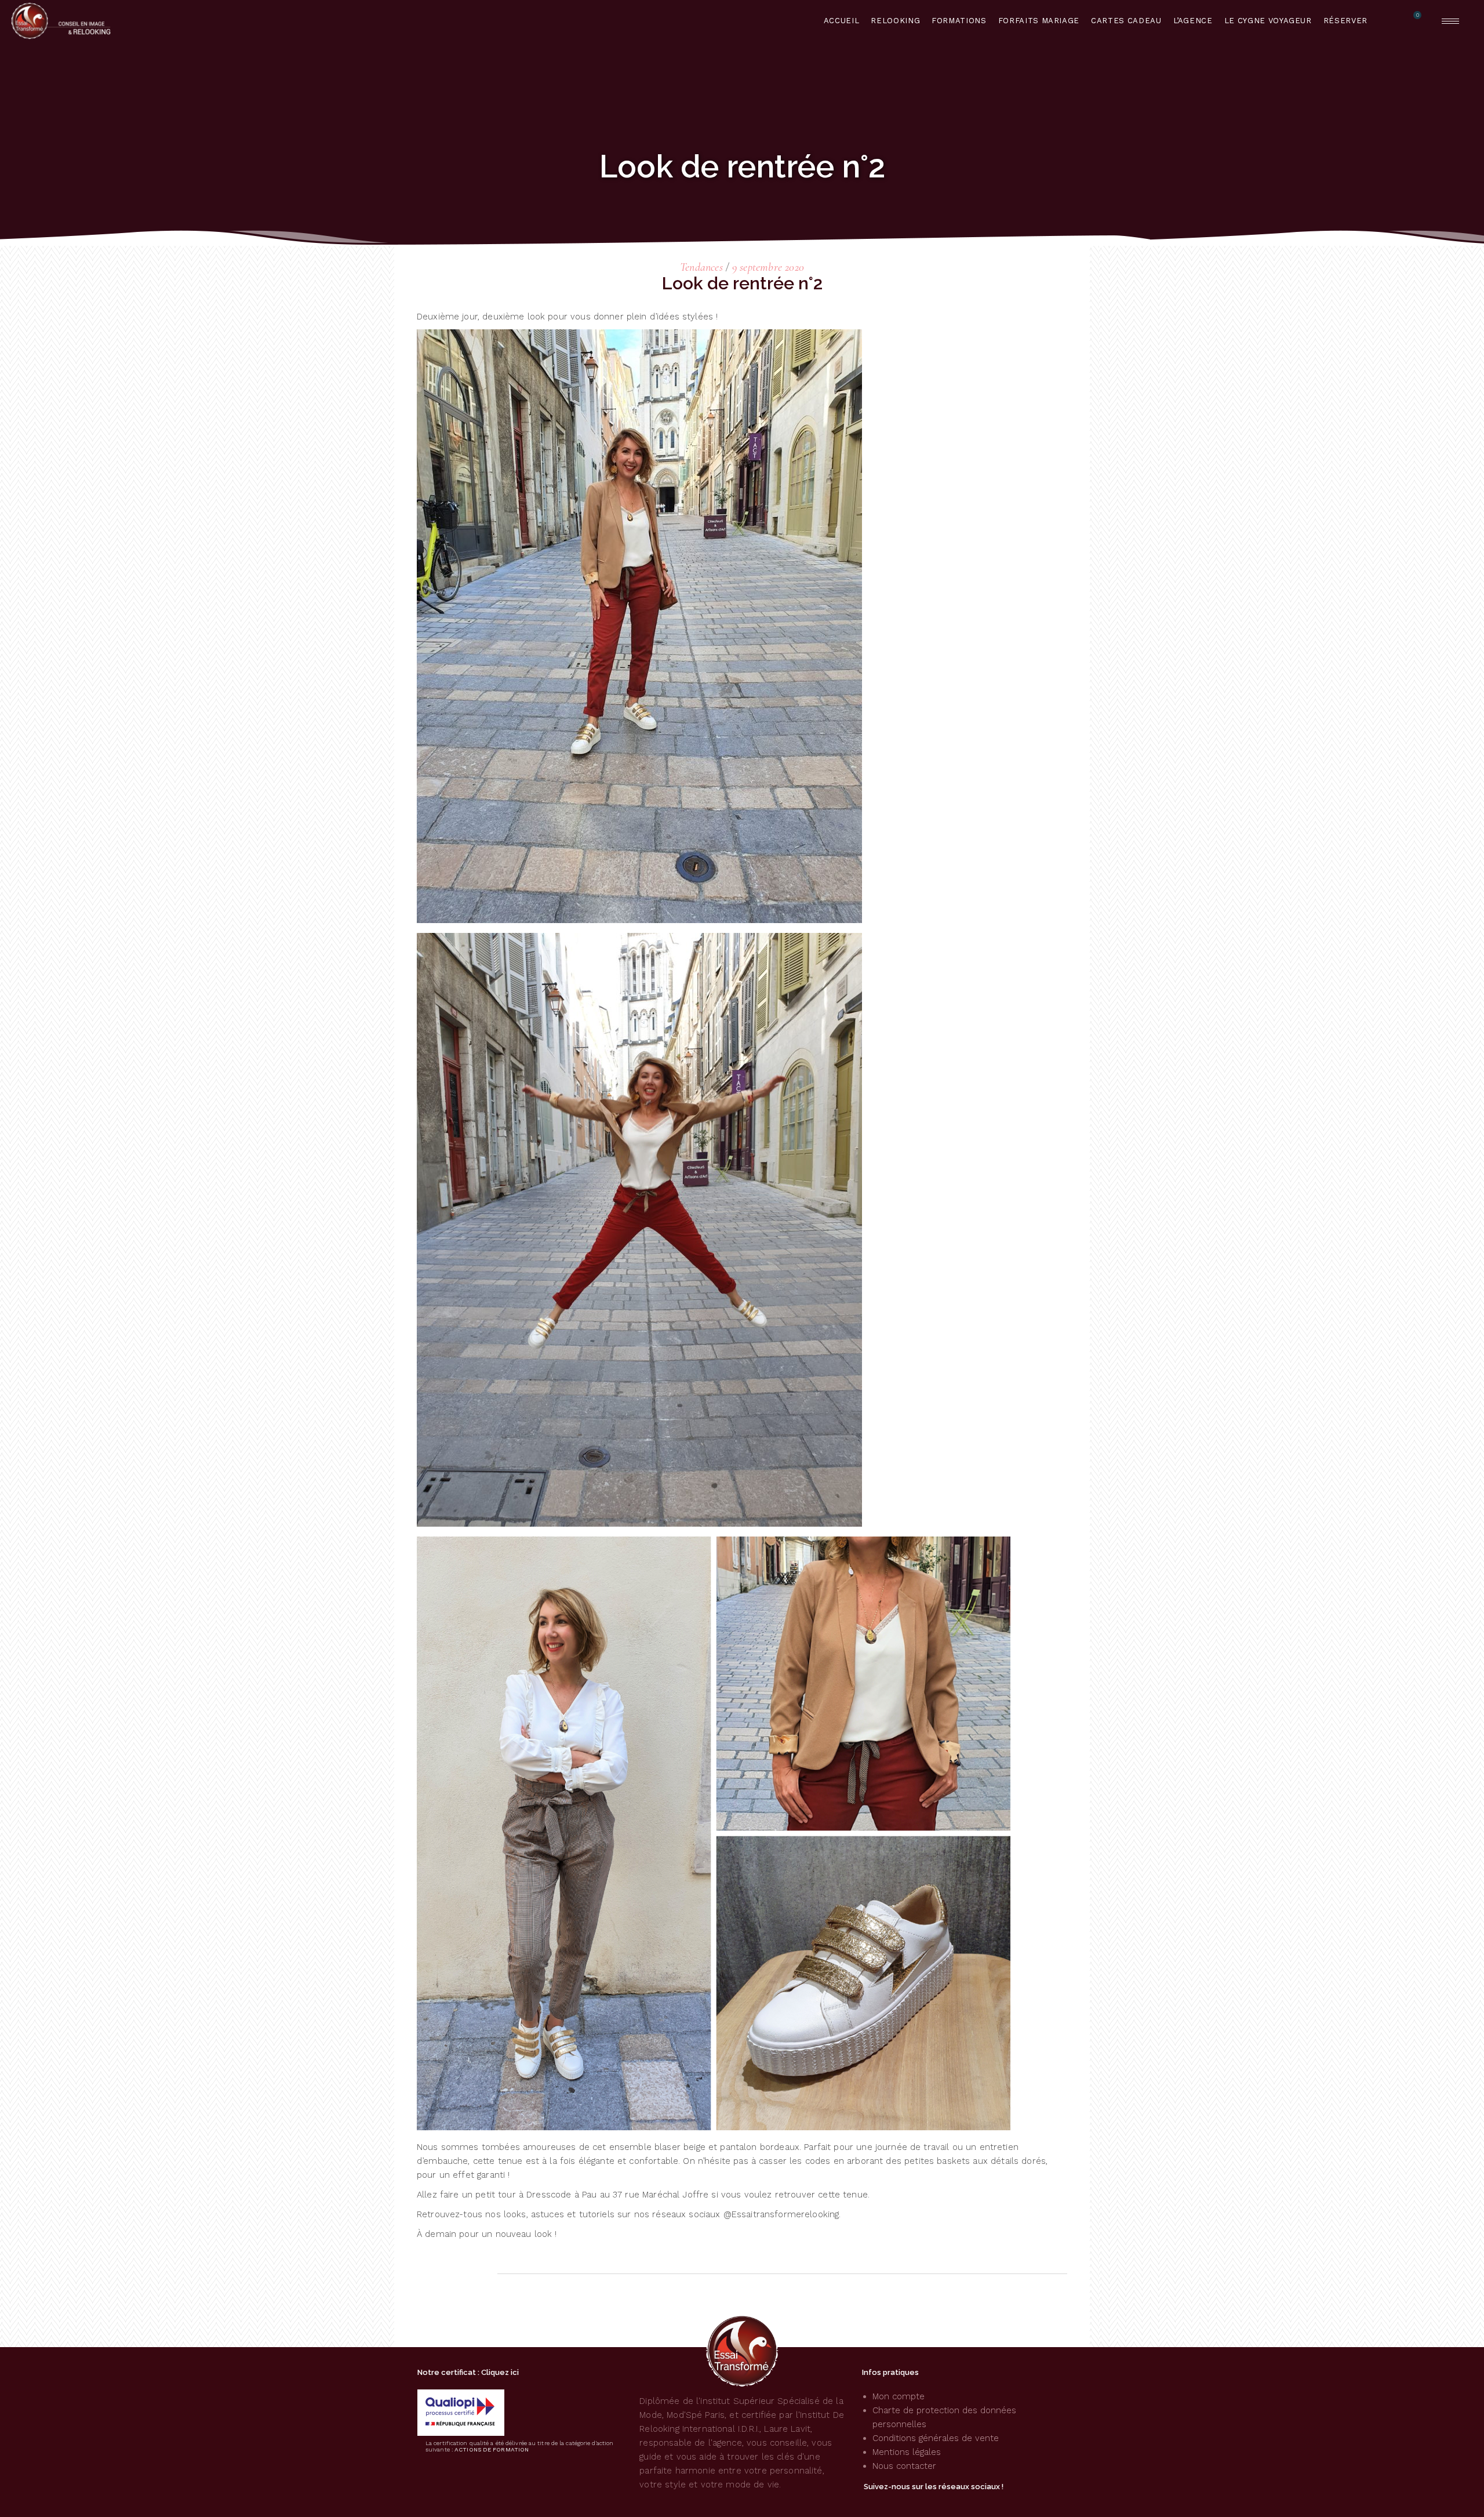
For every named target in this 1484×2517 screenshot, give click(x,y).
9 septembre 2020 (768, 267)
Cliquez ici (500, 2372)
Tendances (701, 267)
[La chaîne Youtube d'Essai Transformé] (906, 2501)
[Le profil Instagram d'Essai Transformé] (886, 2501)
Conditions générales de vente (936, 2438)
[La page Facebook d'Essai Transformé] (865, 2501)
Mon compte (899, 2396)
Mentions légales (907, 2452)
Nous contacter (904, 2466)
